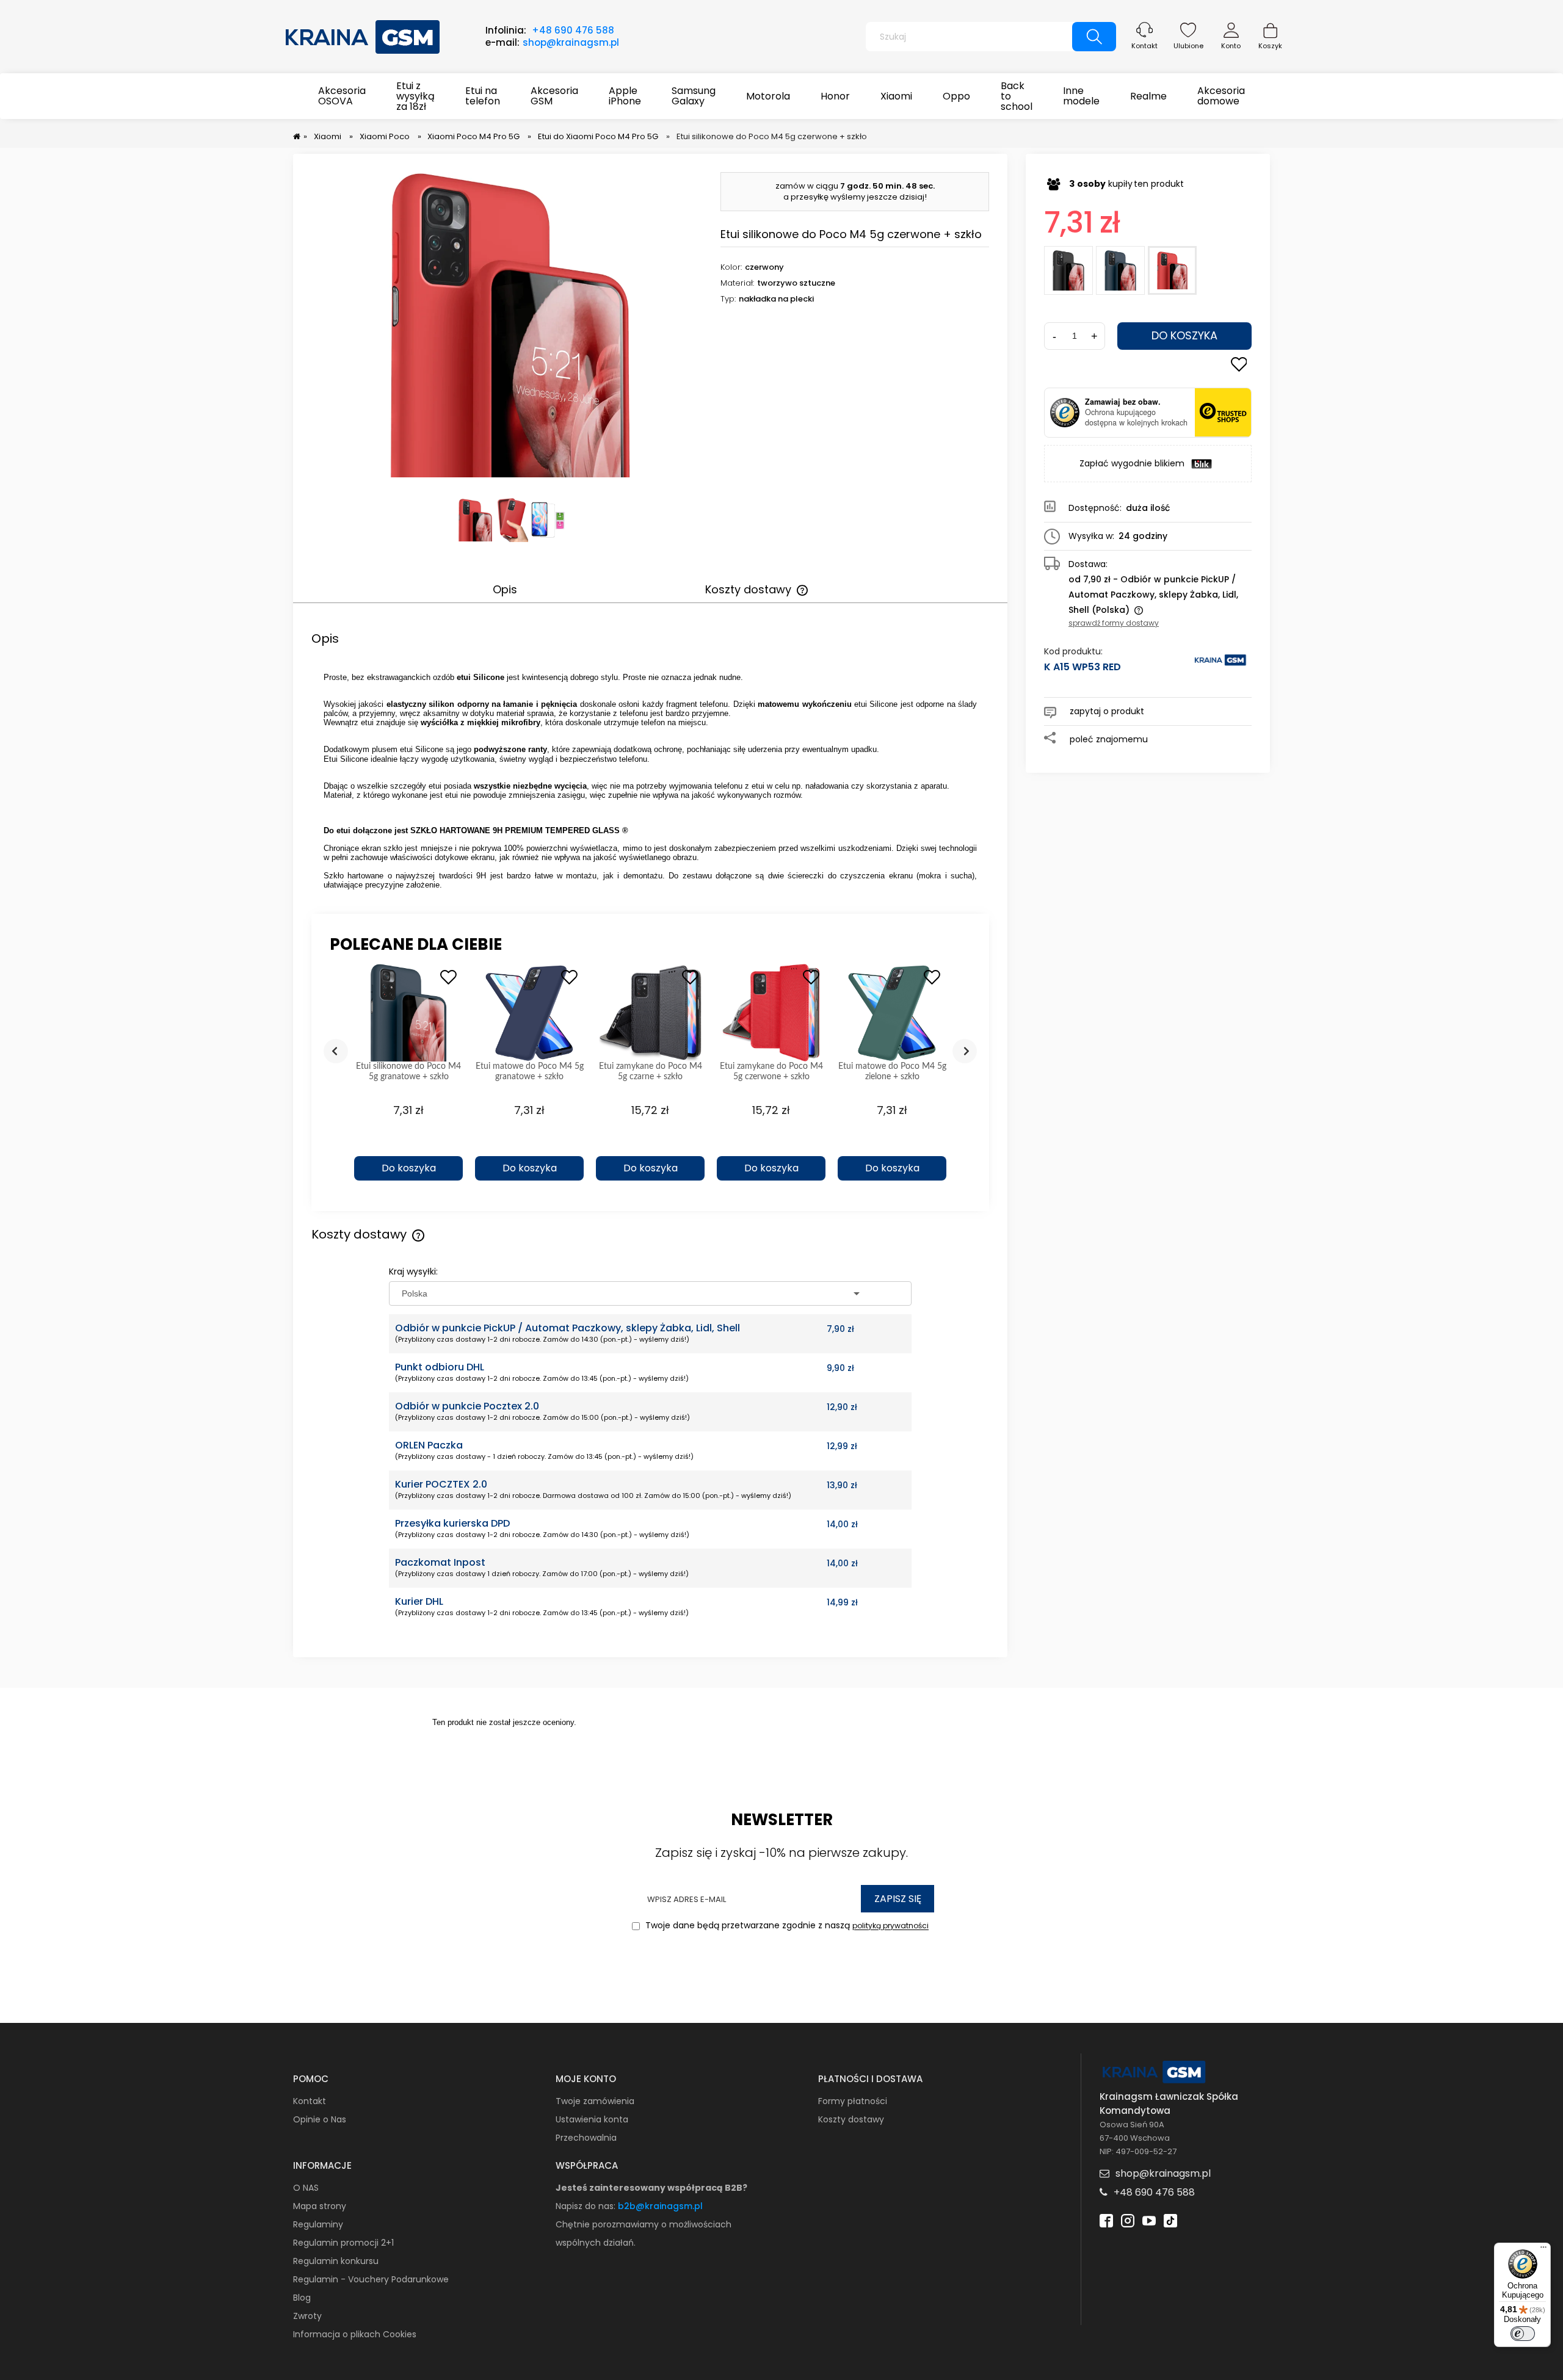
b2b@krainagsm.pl (660, 2206)
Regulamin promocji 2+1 (343, 2243)
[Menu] (1543, 2250)
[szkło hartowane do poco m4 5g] (548, 520)
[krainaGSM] (1220, 666)
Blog (302, 2298)
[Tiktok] (1170, 2219)
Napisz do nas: (587, 2206)
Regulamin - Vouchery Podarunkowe (371, 2279)
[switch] (1523, 2334)
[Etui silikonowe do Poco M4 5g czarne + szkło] (1068, 270)
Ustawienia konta (592, 2119)
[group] (408, 1078)
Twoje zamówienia (595, 2101)
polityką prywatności (890, 1926)
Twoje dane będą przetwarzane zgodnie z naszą (786, 1926)
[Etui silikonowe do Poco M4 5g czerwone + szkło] (1172, 270)
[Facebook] (1106, 2219)
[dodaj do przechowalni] (1239, 366)
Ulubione (1188, 46)
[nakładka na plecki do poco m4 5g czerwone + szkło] (511, 520)
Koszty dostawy (851, 2119)
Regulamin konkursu (336, 2261)
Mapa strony (320, 2206)
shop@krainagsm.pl (571, 42)
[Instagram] (1128, 2219)
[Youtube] (1149, 2219)
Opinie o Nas (320, 2119)
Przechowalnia (586, 2138)
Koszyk (1270, 46)
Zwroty (307, 2316)
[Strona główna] (363, 35)
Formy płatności (853, 2101)
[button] (408, 1147)
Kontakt (1144, 46)
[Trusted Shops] (1065, 413)
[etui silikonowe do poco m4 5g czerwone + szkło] (475, 520)
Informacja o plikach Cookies (355, 2334)
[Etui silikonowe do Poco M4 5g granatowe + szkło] (1120, 270)
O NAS (306, 2188)
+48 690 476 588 (573, 30)
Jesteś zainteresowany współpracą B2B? (651, 2188)
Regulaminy (318, 2224)
